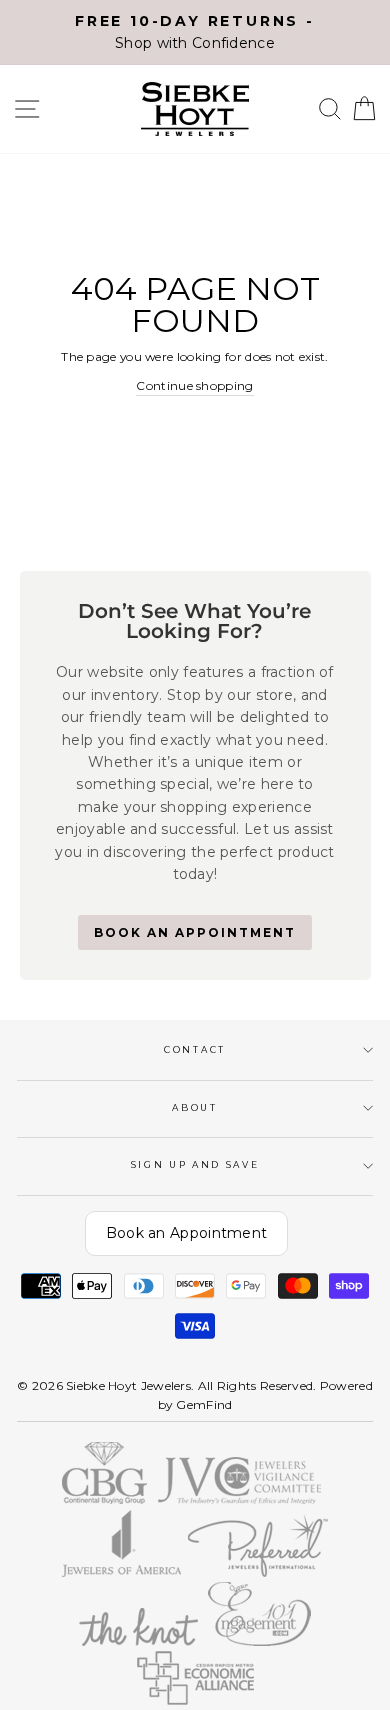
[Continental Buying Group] (105, 1499)
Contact (195, 1049)
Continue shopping (194, 385)
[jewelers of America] (121, 1572)
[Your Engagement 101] (260, 1641)
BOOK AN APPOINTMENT (195, 932)
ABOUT (194, 1107)
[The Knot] (138, 1641)
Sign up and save (195, 1164)
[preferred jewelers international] (258, 1572)
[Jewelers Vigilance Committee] (239, 1499)
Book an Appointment (187, 1233)
